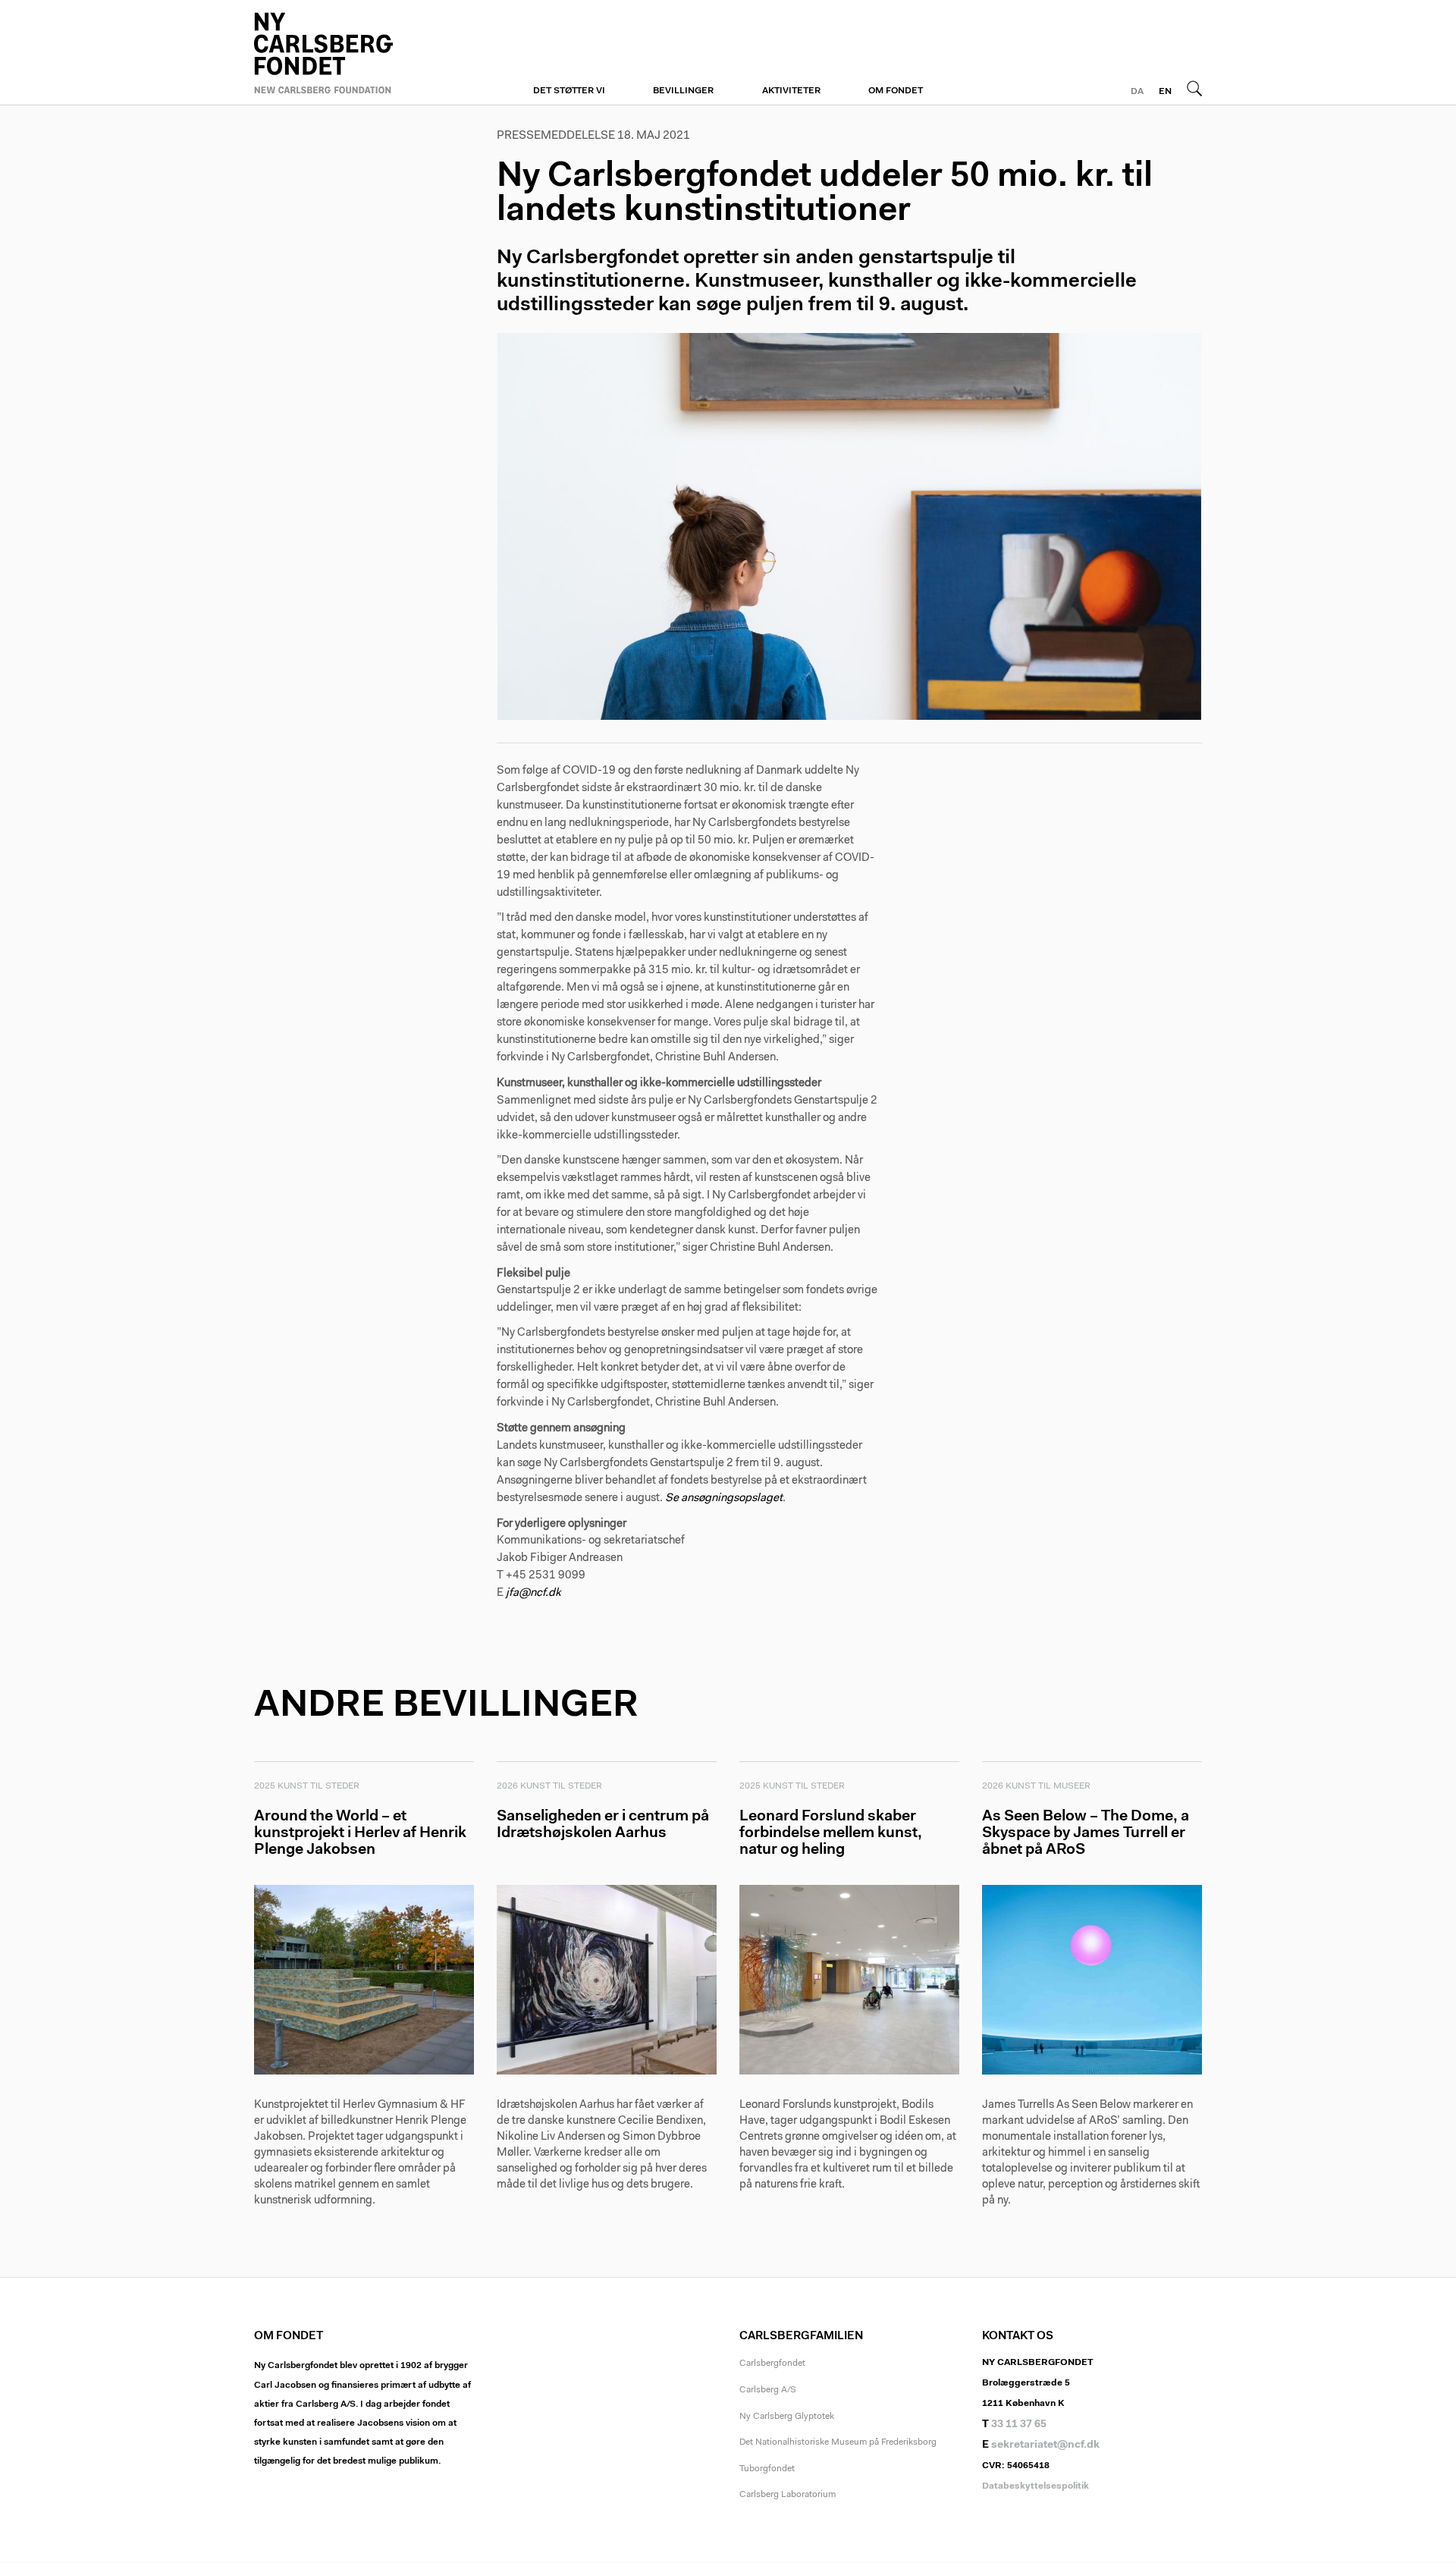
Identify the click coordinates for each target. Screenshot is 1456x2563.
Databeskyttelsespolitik (1036, 2486)
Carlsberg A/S (768, 2390)
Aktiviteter (791, 91)
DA (1137, 92)
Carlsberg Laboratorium (788, 2495)
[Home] (364, 51)
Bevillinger (683, 91)
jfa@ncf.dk (533, 1593)
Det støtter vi (569, 91)
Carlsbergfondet (772, 2364)
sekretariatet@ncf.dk (1045, 2445)
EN (1165, 92)
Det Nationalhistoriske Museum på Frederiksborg (838, 2442)
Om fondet (896, 91)
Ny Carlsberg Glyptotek (787, 2417)
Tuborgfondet (767, 2469)
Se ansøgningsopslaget (724, 1498)
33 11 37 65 (1019, 2425)
